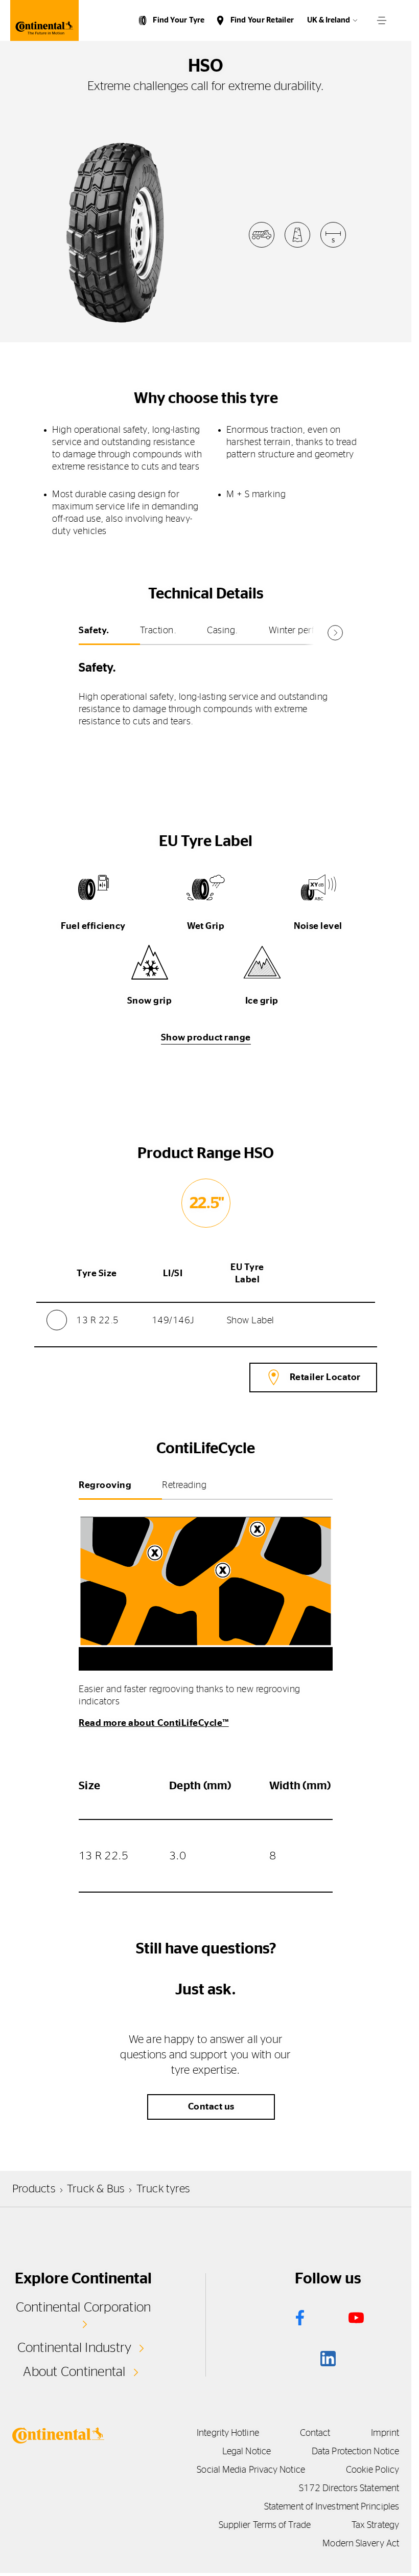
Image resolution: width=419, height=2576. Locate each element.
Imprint (385, 2433)
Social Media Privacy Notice (251, 2470)
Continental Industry (75, 2348)
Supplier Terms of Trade (265, 2525)
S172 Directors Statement (349, 2489)
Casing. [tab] (223, 631)
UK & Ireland (329, 20)
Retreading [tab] (184, 1485)
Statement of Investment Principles (332, 2507)
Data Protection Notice (355, 2452)
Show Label (251, 1321)
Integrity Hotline (228, 2433)
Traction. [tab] (158, 631)
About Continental (74, 2372)
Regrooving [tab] (105, 1485)
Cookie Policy (373, 2470)
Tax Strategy (375, 2525)
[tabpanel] (206, 691)
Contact (315, 2433)
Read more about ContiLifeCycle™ (154, 1723)
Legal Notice (247, 2452)
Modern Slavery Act (361, 2544)
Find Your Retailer (262, 20)
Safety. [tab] (94, 631)
